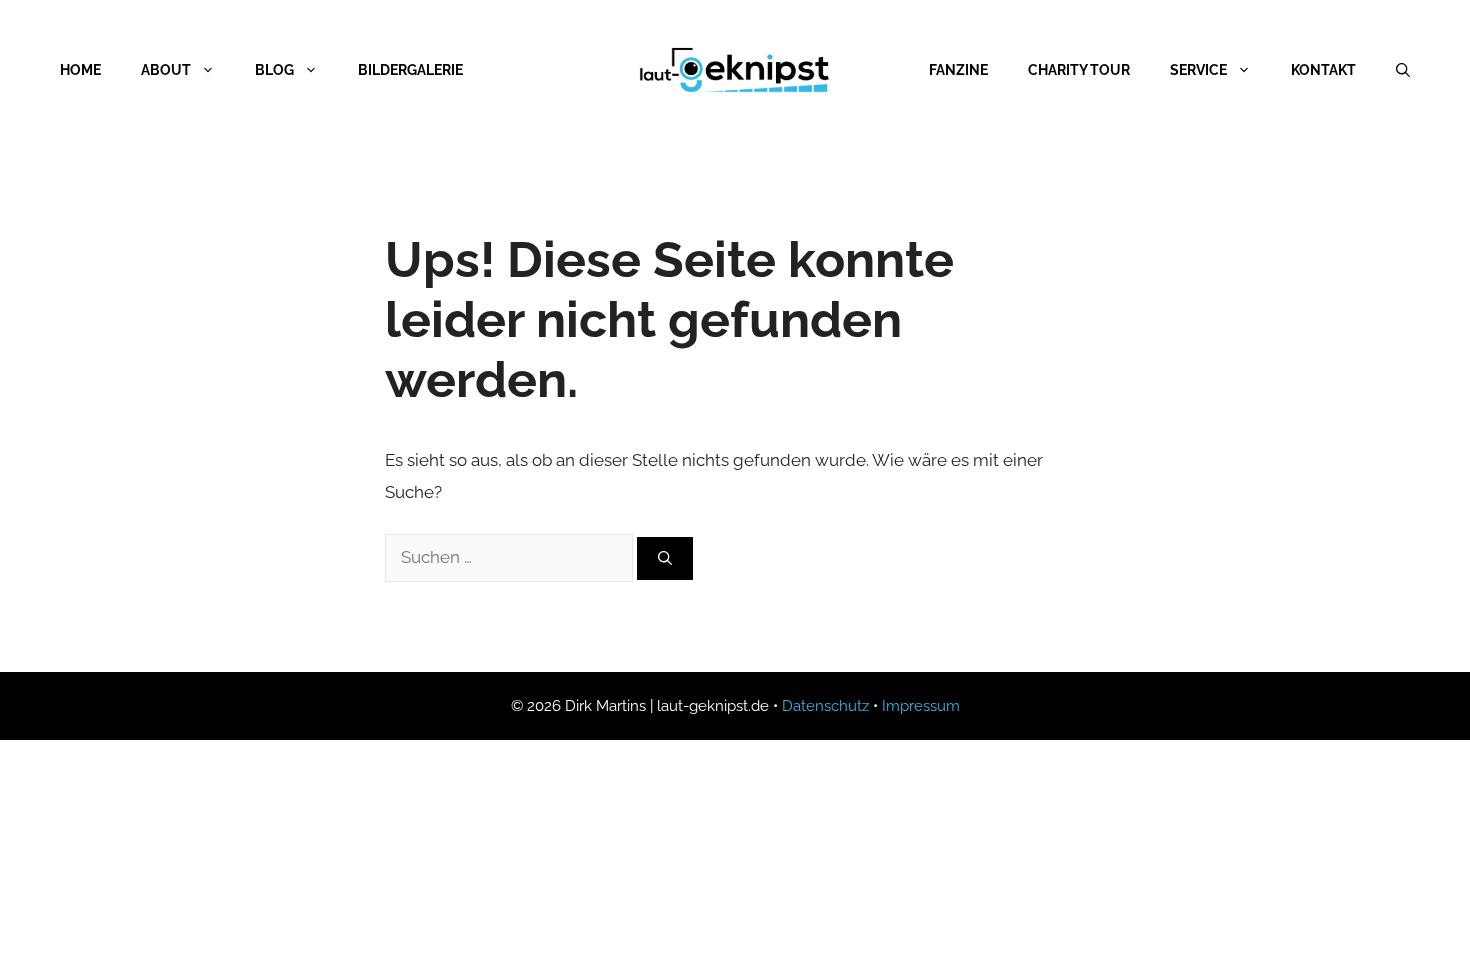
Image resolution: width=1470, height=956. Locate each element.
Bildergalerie (410, 70)
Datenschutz (825, 706)
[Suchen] (665, 558)
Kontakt (1323, 70)
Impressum (921, 706)
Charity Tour (1079, 70)
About (166, 70)
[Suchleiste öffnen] (1403, 70)
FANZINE (958, 70)
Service (1198, 70)
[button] (44, 912)
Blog (274, 70)
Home (80, 70)
